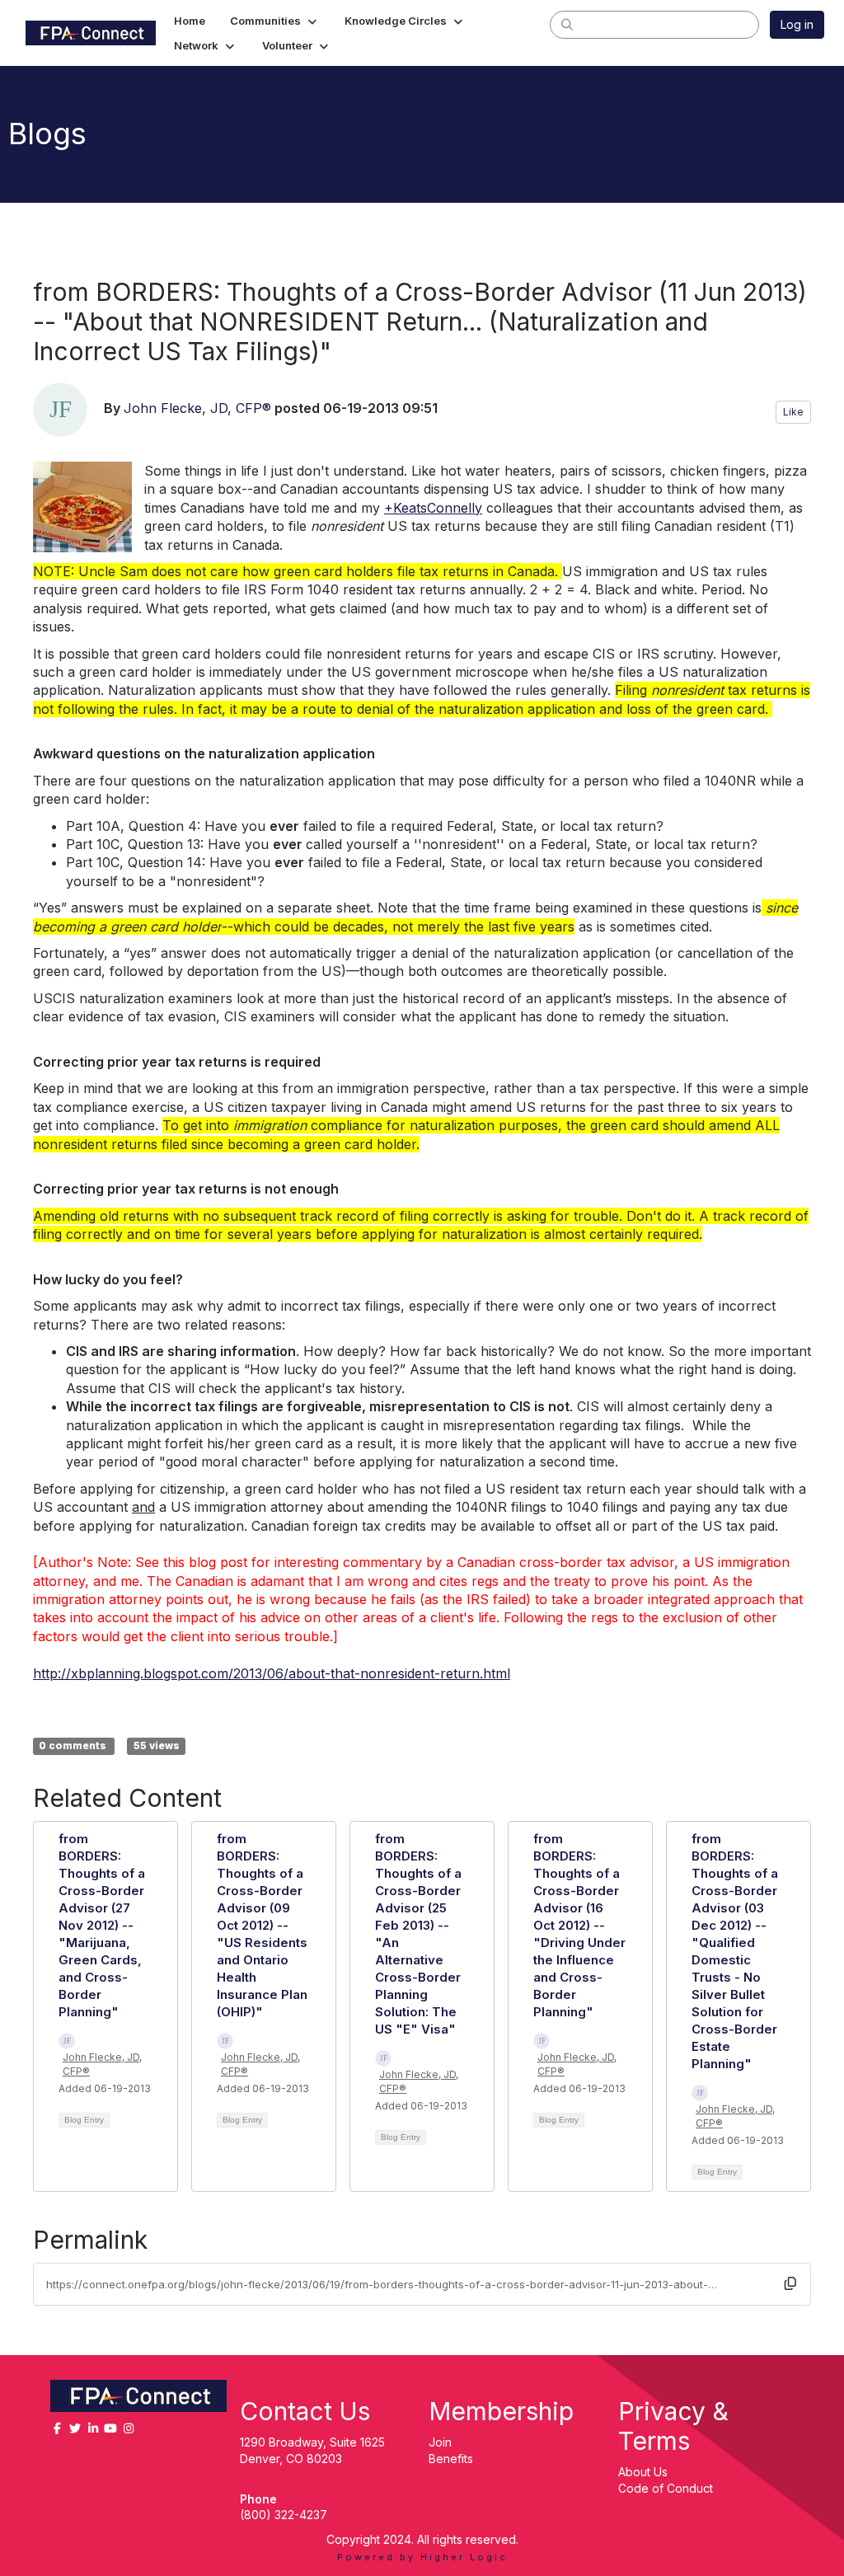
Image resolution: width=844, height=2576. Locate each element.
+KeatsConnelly (433, 508)
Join (440, 2442)
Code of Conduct (666, 2488)
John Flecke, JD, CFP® (197, 408)
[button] (275, 21)
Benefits (451, 2459)
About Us (643, 2472)
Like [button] (793, 412)
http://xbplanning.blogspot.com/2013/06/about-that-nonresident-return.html (272, 1673)
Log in (797, 24)
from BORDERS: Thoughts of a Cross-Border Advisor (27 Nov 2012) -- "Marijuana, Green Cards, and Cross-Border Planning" (102, 1925)
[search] (567, 24)
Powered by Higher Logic (422, 2557)
